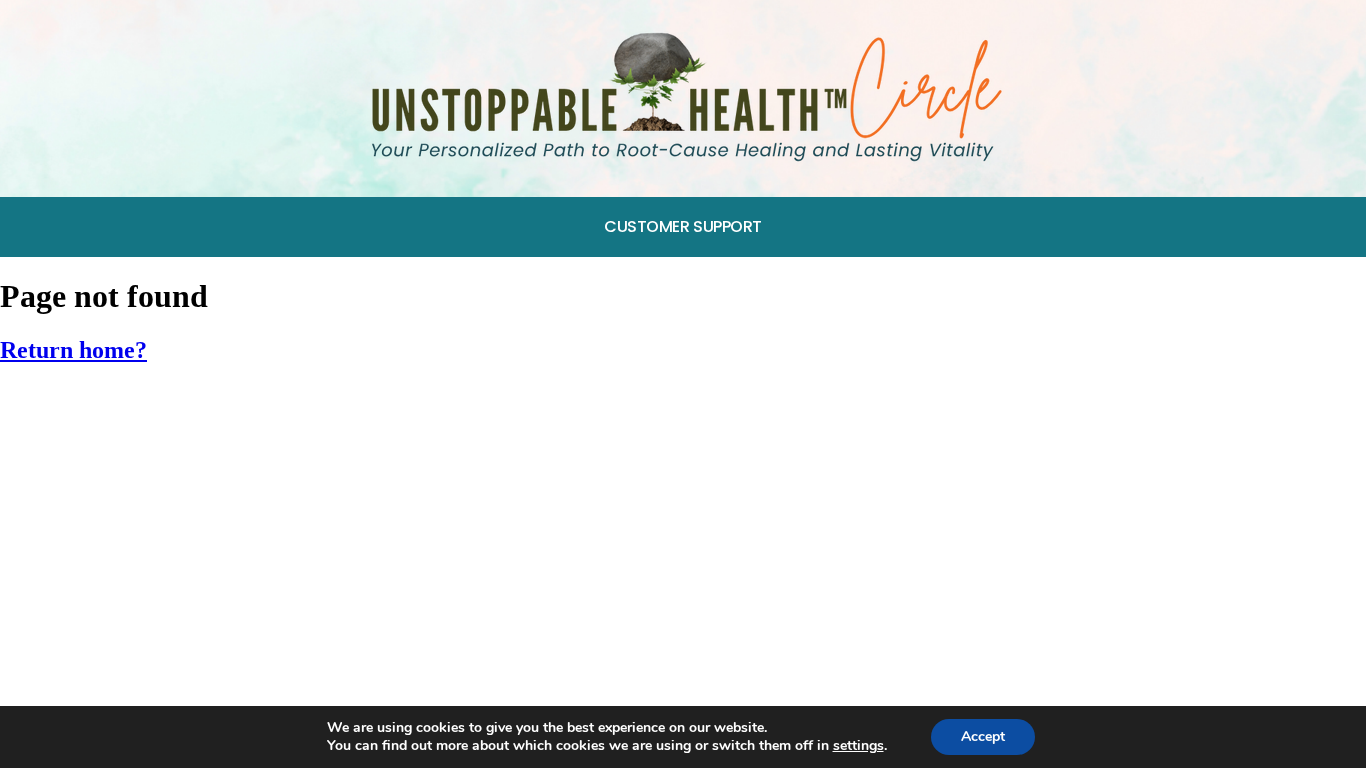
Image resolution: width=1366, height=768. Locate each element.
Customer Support (683, 226)
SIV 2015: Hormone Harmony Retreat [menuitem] (161, 545)
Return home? (73, 350)
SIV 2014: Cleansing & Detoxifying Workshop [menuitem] (193, 591)
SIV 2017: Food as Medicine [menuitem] (123, 452)
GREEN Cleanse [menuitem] (76, 406)
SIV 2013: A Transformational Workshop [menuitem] (174, 638)
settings (858, 746)
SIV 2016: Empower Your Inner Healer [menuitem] (160, 499)
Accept (983, 736)
